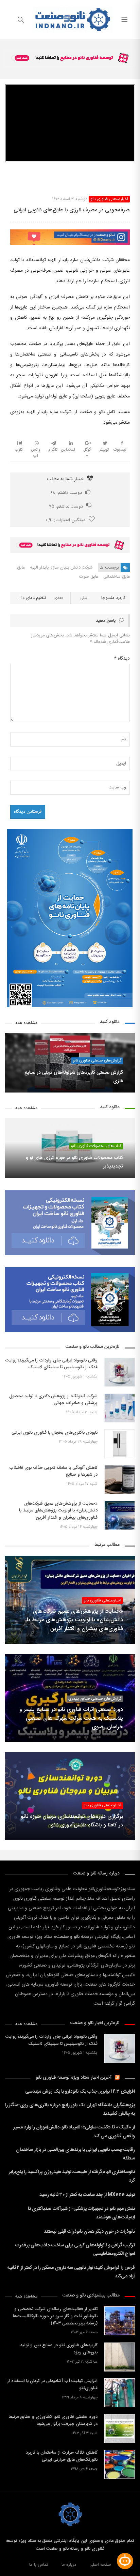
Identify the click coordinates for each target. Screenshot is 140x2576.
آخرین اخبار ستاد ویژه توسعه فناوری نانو (74, 2078)
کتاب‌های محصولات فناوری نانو (96, 1146)
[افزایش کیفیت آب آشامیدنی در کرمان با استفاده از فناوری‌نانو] (120, 2393)
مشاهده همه (26, 1023)
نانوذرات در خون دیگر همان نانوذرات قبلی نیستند (89, 2232)
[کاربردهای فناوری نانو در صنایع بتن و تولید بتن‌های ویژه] (120, 2357)
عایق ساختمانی (117, 577)
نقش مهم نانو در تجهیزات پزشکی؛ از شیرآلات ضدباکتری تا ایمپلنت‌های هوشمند (81, 2213)
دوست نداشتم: (66, 507)
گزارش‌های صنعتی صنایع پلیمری (95, 1699)
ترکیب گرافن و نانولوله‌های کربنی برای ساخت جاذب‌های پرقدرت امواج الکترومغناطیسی (75, 2250)
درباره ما (69, 2565)
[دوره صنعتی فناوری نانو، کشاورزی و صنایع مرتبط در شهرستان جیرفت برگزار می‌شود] (120, 2429)
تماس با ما (39, 2565)
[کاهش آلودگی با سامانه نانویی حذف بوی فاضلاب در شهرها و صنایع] (120, 1480)
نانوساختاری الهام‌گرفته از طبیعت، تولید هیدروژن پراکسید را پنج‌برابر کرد (72, 2176)
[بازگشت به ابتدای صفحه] (6, 2570)
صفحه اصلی (100, 2565)
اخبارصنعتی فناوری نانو (109, 199)
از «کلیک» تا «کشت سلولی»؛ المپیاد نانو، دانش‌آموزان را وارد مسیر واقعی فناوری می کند (74, 2132)
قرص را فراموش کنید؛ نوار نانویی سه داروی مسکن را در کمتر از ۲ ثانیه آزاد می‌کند (71, 2272)
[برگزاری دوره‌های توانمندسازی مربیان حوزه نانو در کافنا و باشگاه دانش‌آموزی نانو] (70, 1796)
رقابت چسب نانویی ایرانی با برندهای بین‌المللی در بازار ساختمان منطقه (75, 2154)
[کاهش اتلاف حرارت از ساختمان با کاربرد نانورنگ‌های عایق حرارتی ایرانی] (120, 2464)
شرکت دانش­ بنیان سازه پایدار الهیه (61, 568)
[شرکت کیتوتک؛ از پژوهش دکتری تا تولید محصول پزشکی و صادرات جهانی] (120, 1408)
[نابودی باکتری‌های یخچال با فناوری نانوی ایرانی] (120, 1444)
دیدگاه (122, 659)
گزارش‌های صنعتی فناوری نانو (97, 1061)
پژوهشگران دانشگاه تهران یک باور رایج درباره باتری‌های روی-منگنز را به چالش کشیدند (70, 2110)
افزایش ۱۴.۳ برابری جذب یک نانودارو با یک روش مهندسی (80, 2092)
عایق (21, 568)
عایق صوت (89, 577)
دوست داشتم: (66, 493)
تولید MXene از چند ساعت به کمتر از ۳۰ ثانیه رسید (87, 2195)
